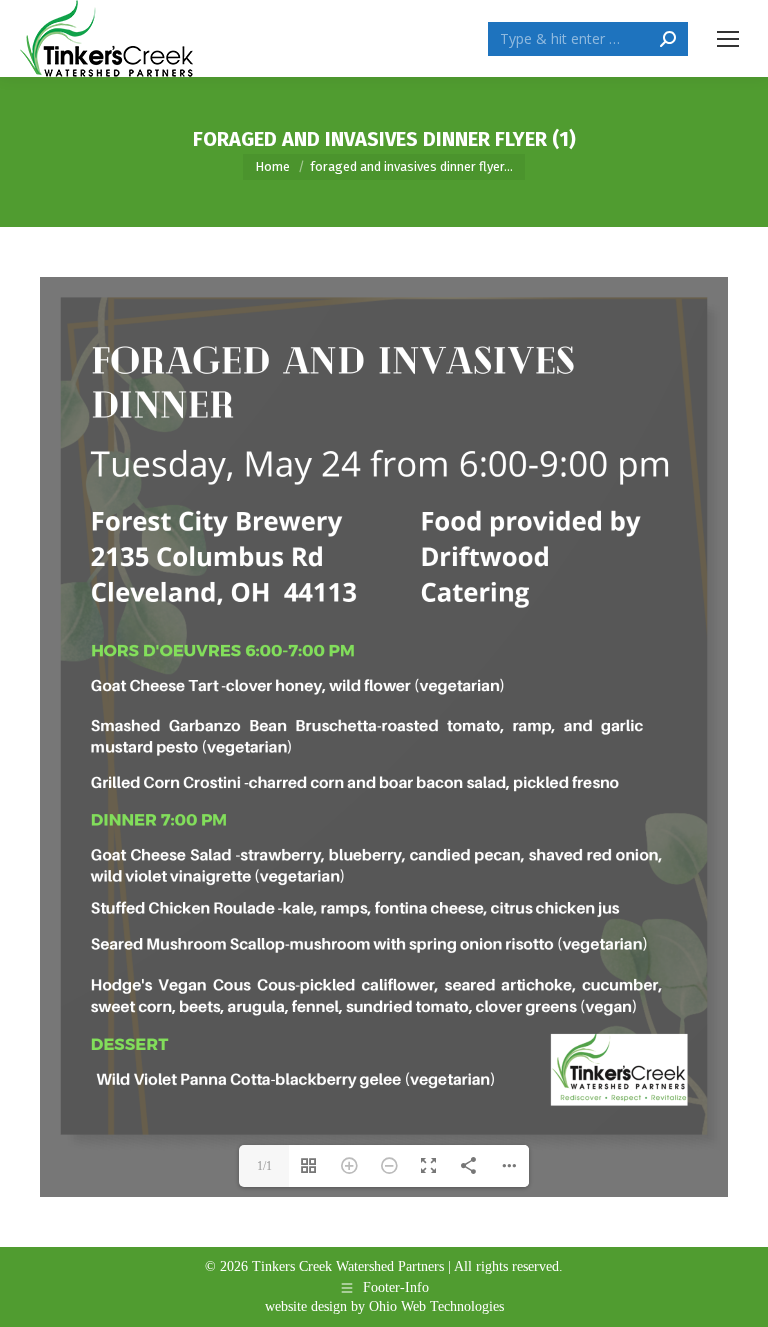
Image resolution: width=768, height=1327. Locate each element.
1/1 (264, 1166)
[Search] (668, 39)
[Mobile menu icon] (728, 39)
